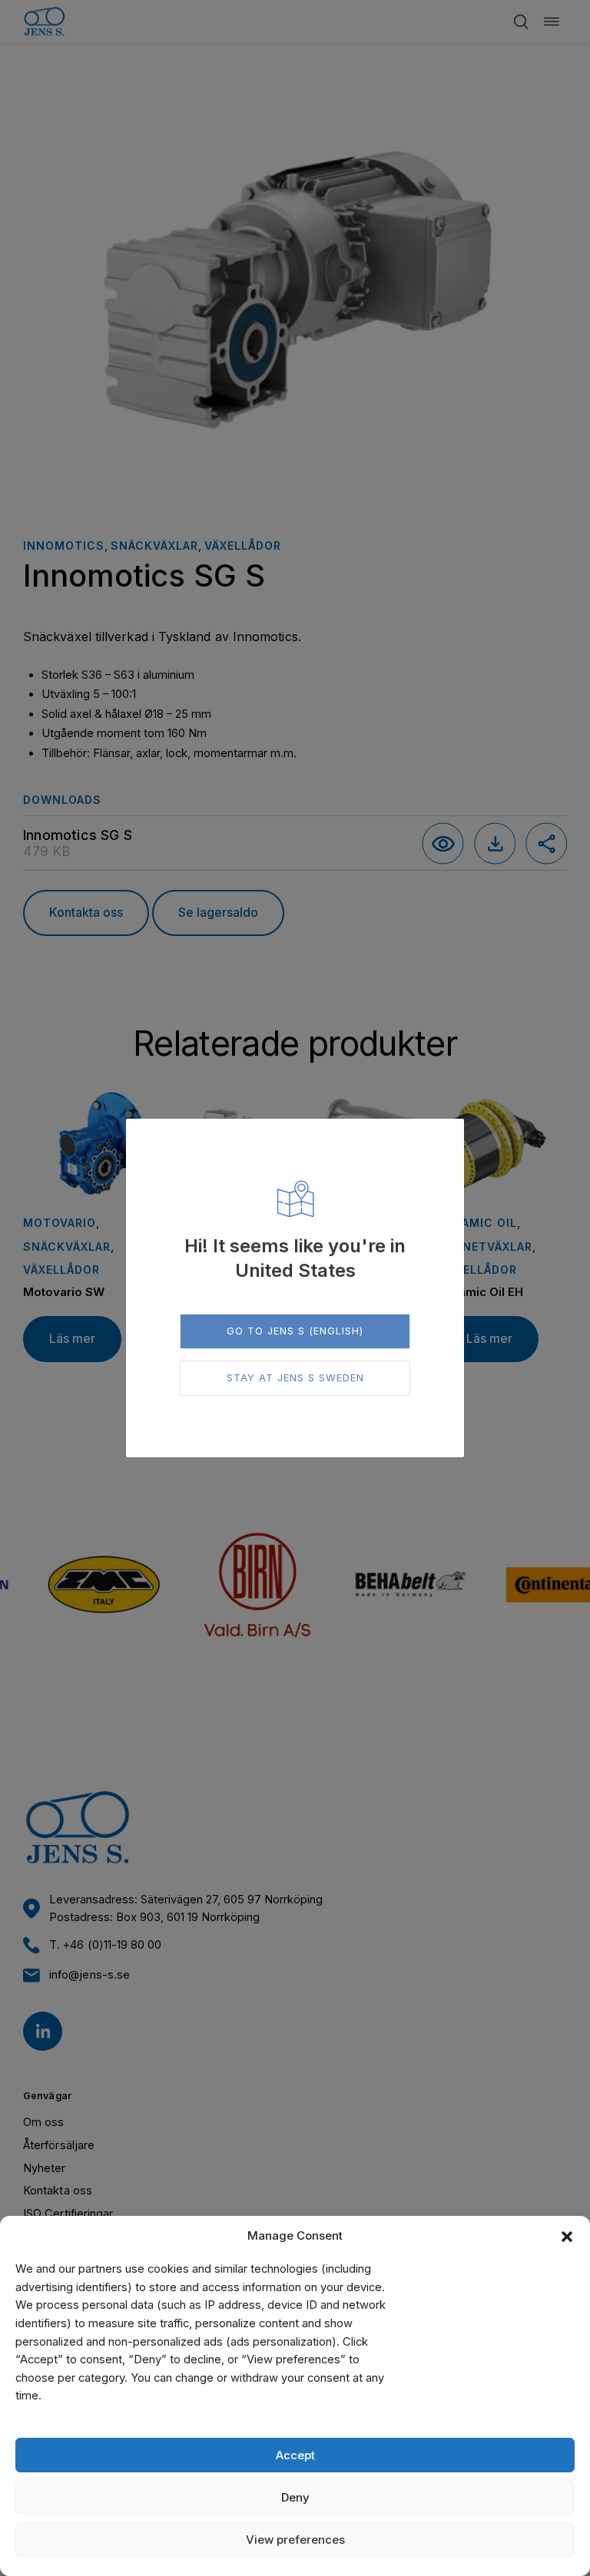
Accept (295, 2455)
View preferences (295, 2540)
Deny (295, 2497)
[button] (567, 2237)
